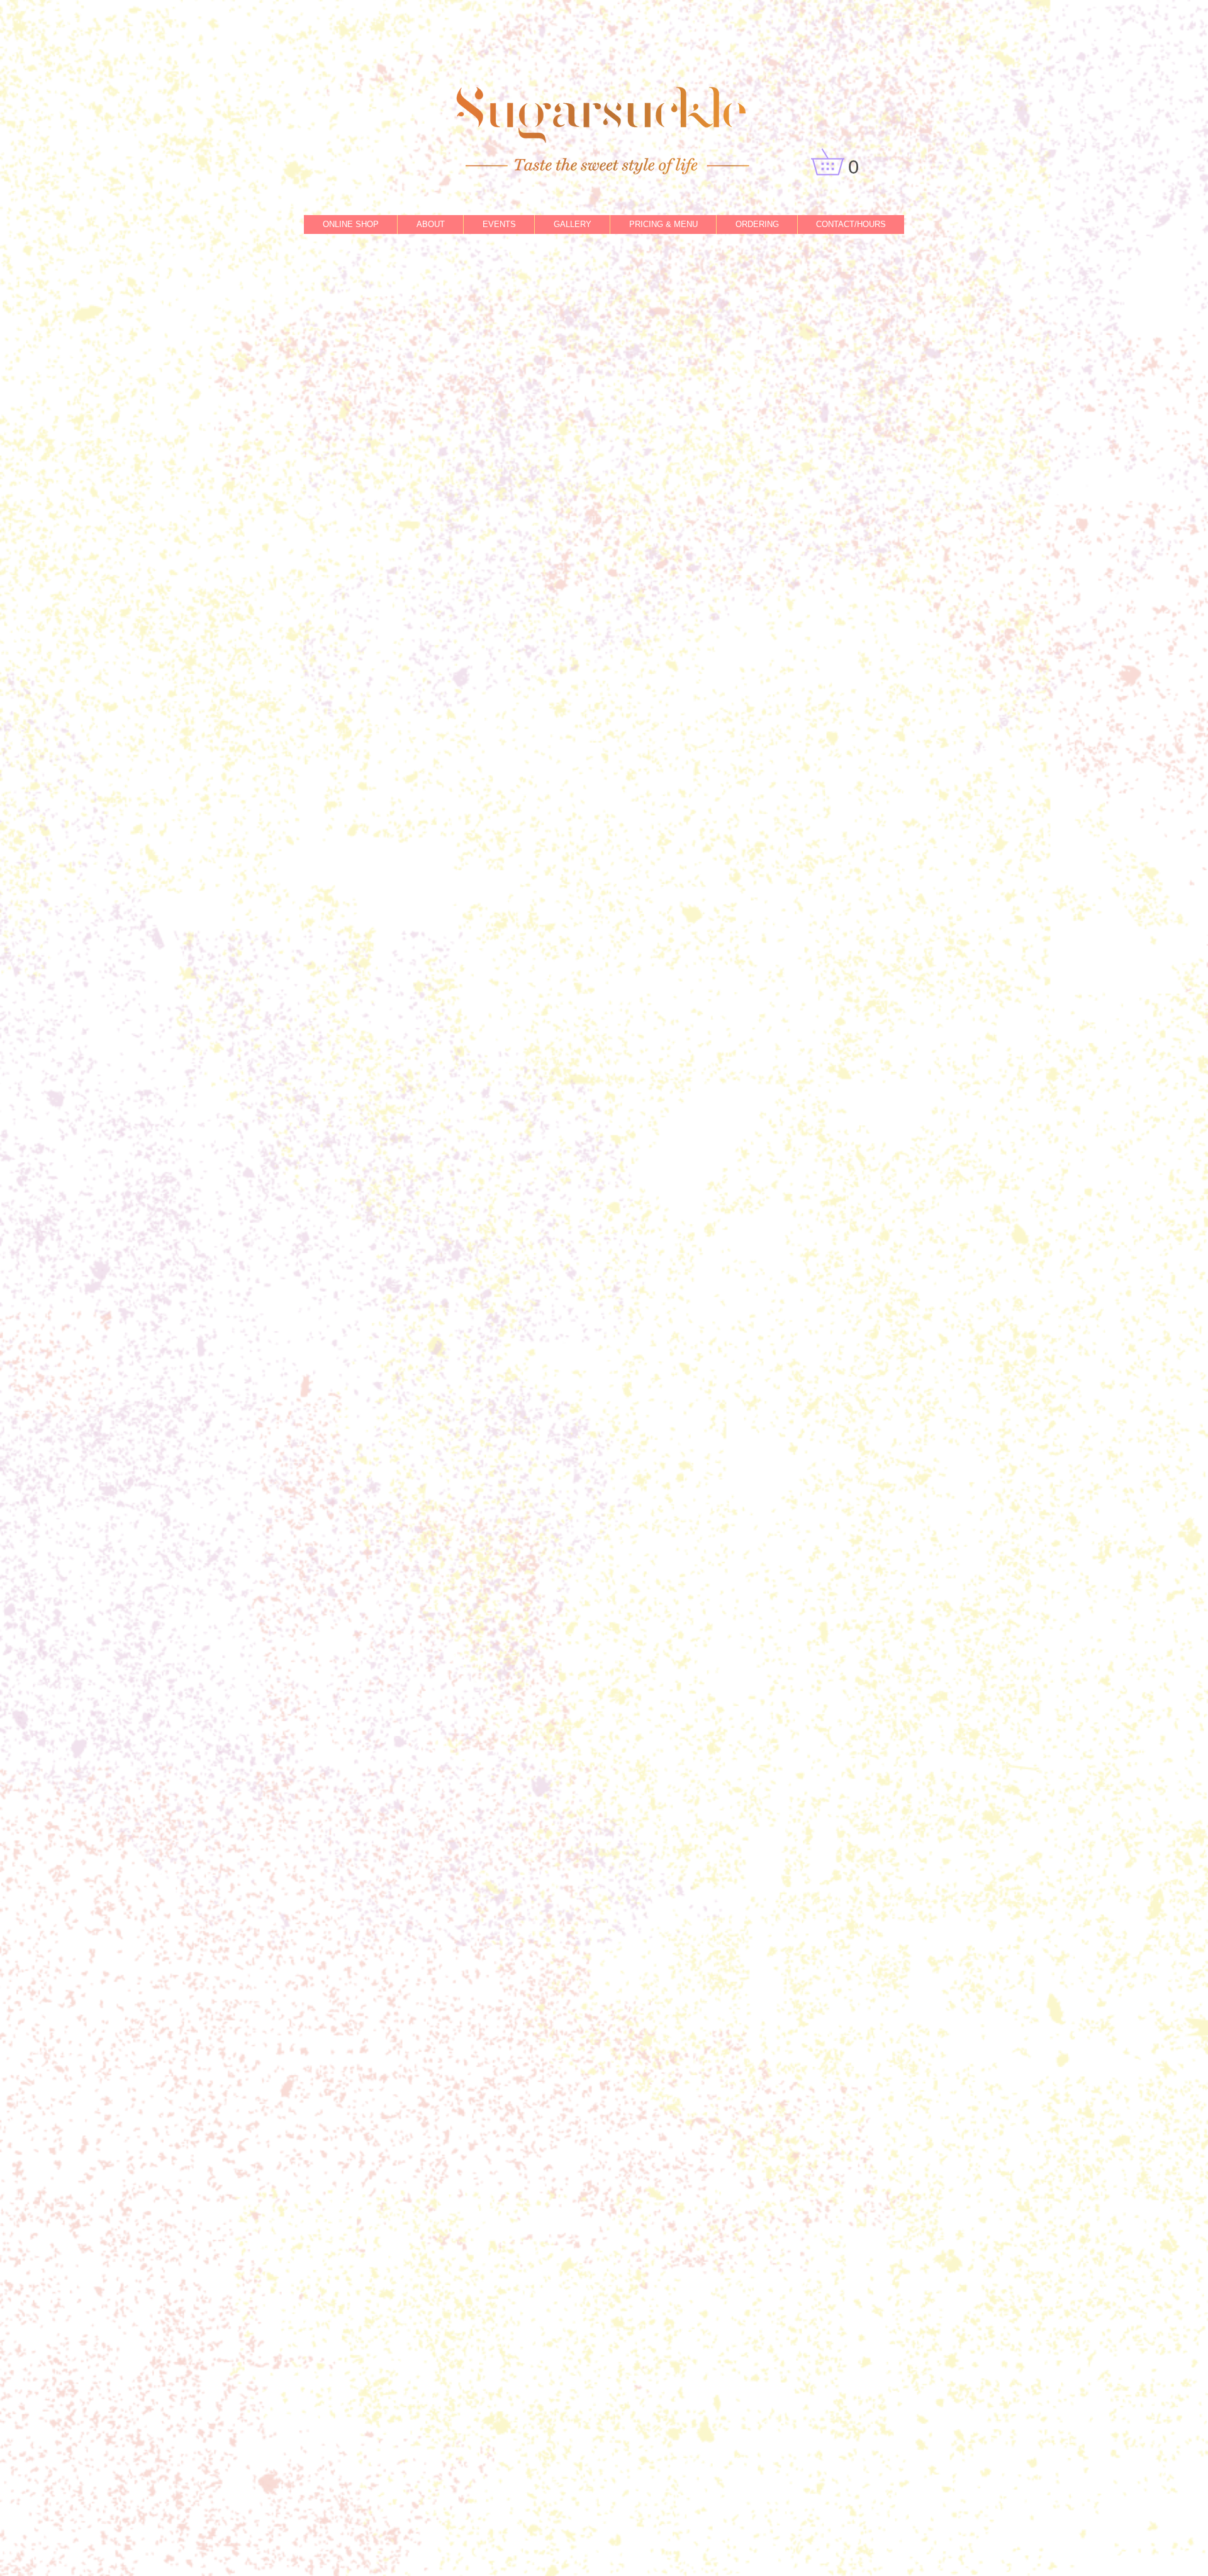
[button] (840, 162)
